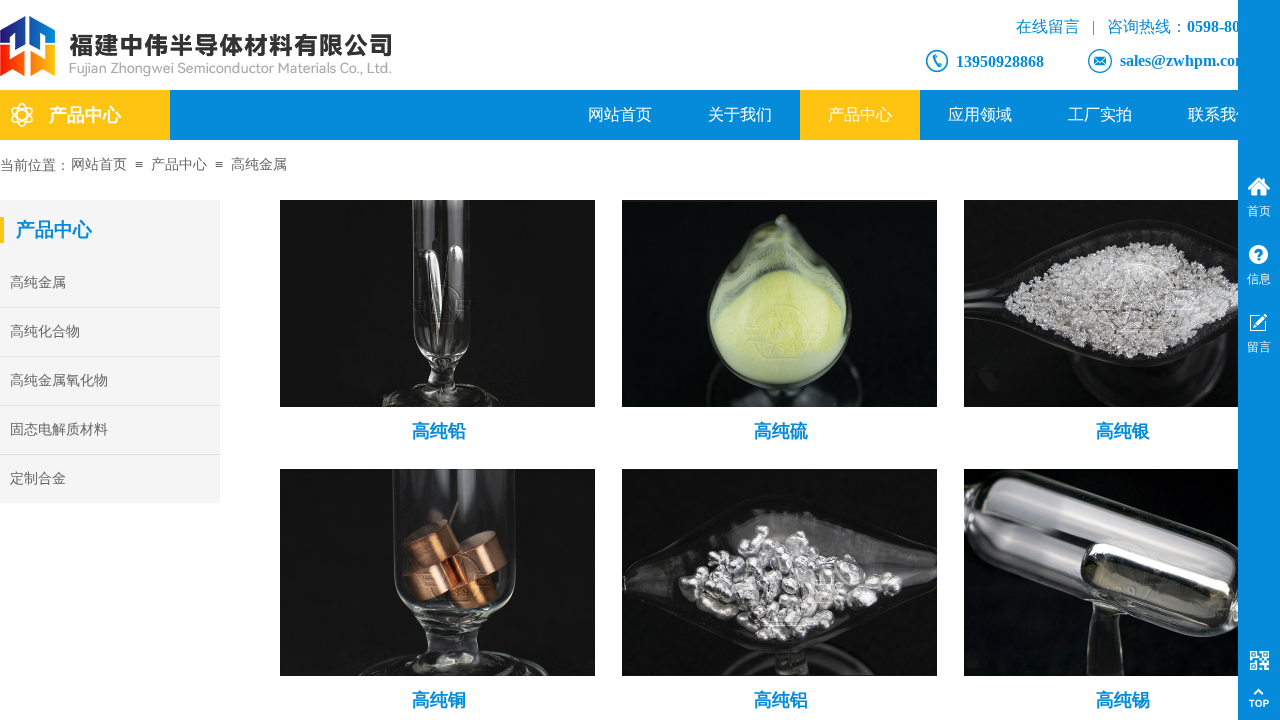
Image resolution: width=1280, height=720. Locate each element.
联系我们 (1220, 114)
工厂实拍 (1100, 114)
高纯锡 (1123, 700)
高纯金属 (259, 164)
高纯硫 (781, 431)
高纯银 (1123, 431)
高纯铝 (781, 700)
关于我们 (740, 114)
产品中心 (860, 114)
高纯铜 (439, 700)
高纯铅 (439, 431)
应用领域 (980, 114)
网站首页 (620, 114)
